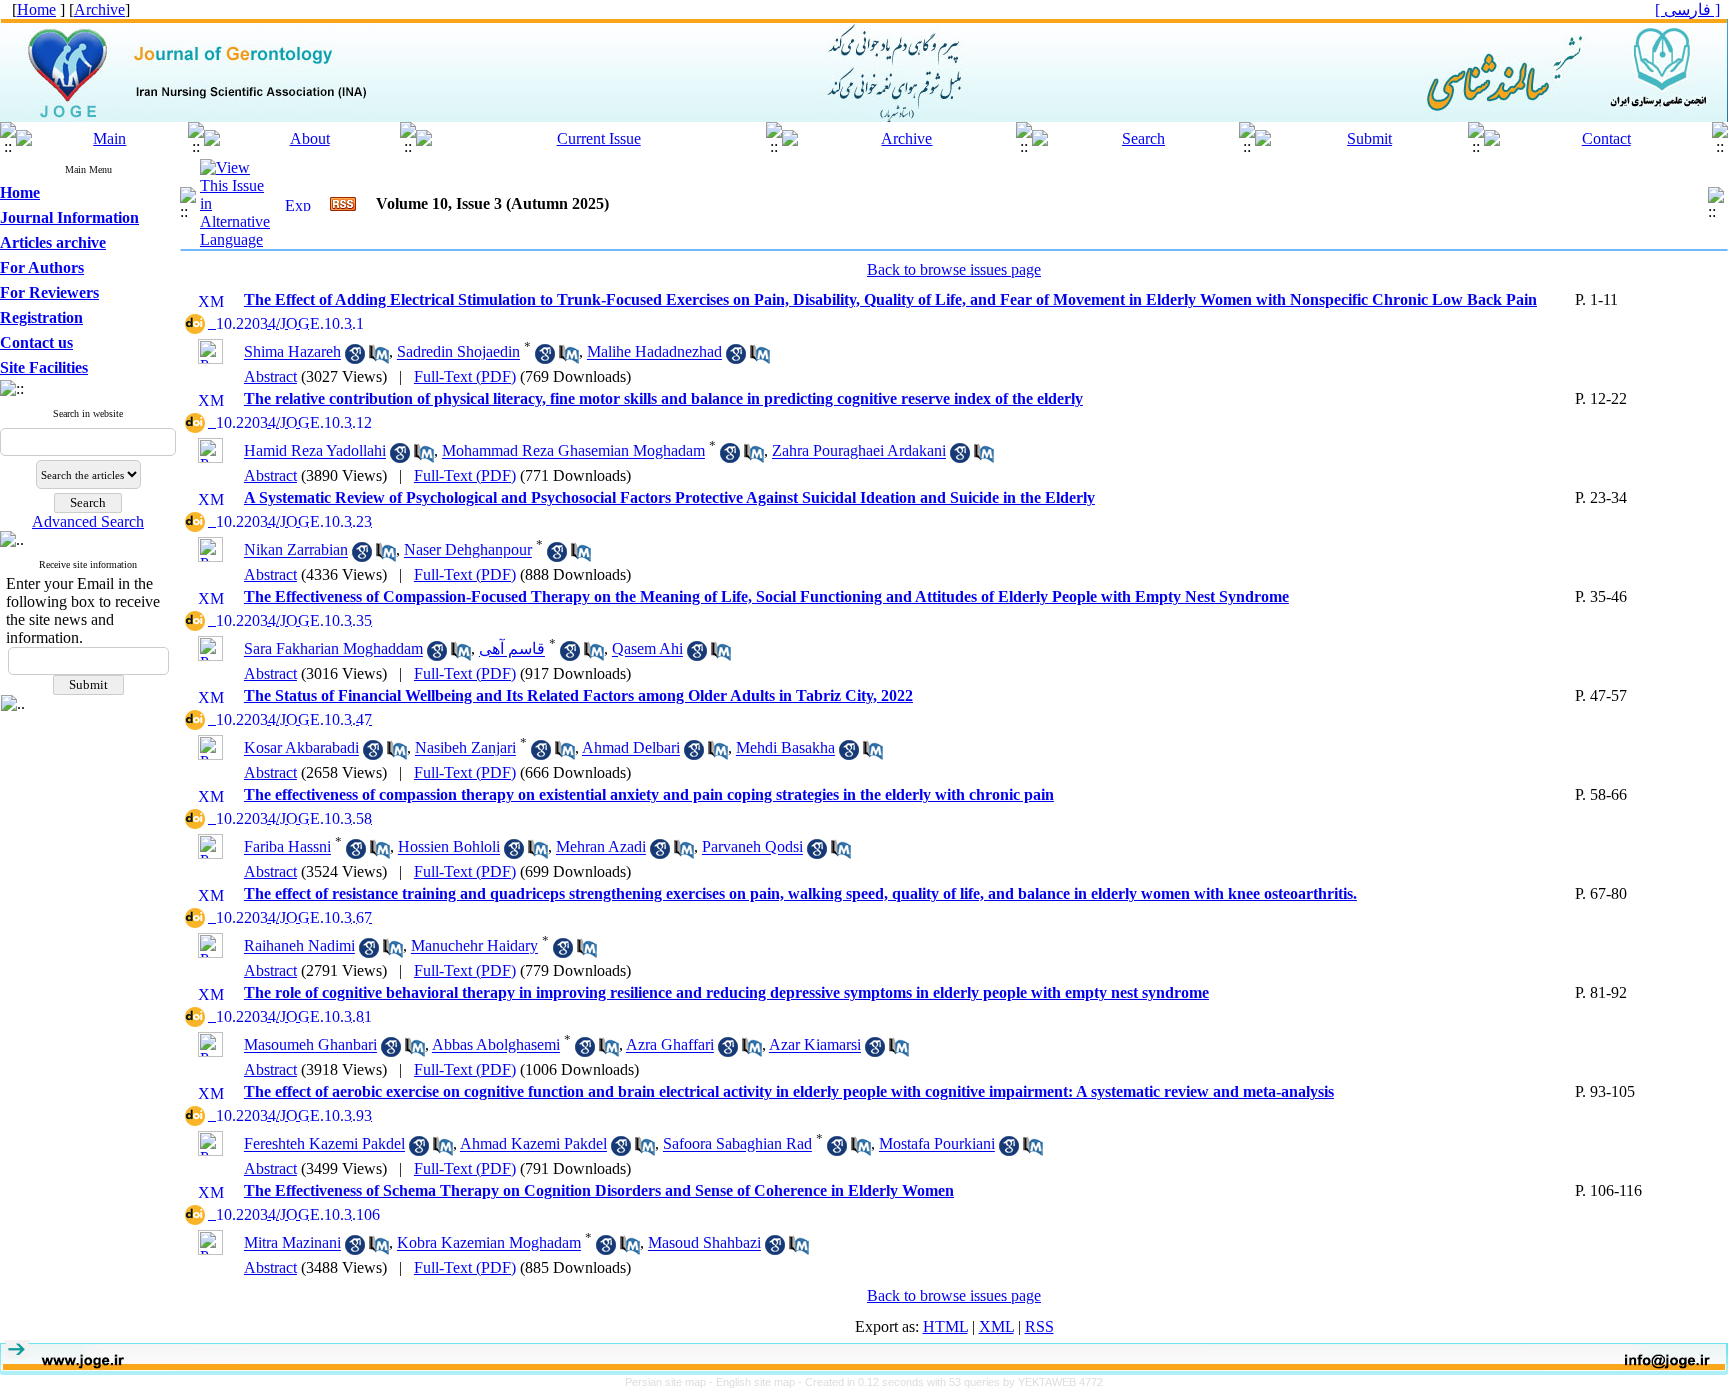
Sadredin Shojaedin (458, 352)
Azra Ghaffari (670, 1045)
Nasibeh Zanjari (465, 748)
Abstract (270, 376)
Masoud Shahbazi (704, 1243)
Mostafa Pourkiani (937, 1144)
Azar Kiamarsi (815, 1045)
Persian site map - (670, 1382)
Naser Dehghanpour (468, 550)
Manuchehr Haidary (474, 946)
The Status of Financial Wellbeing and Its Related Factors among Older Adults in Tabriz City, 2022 (578, 695)
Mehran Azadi (601, 847)
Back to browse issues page (954, 269)
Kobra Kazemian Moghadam (489, 1243)
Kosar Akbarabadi (301, 748)
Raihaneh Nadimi (299, 946)
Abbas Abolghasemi (496, 1045)
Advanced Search (88, 521)
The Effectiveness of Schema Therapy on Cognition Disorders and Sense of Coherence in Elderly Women (599, 1190)
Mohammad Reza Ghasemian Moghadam (573, 451)
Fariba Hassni (287, 847)
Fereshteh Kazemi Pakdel (324, 1144)
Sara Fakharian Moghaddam (333, 649)
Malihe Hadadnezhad (654, 352)
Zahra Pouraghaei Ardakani (859, 451)
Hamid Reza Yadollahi (315, 451)
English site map (757, 1382)
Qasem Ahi (647, 649)
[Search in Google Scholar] (355, 358)
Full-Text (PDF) (465, 376)
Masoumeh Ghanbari (310, 1045)
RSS (1039, 1326)
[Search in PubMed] (379, 358)
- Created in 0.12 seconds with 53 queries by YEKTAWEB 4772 (950, 1382)
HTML (945, 1326)
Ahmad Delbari (631, 748)
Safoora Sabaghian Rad (737, 1144)
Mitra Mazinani (292, 1243)
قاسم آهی (512, 649)
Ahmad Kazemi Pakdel (533, 1144)
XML (996, 1326)
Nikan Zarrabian (296, 550)
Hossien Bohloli (449, 847)
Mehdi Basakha (785, 748)
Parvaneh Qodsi (752, 847)
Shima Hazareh (292, 352)
